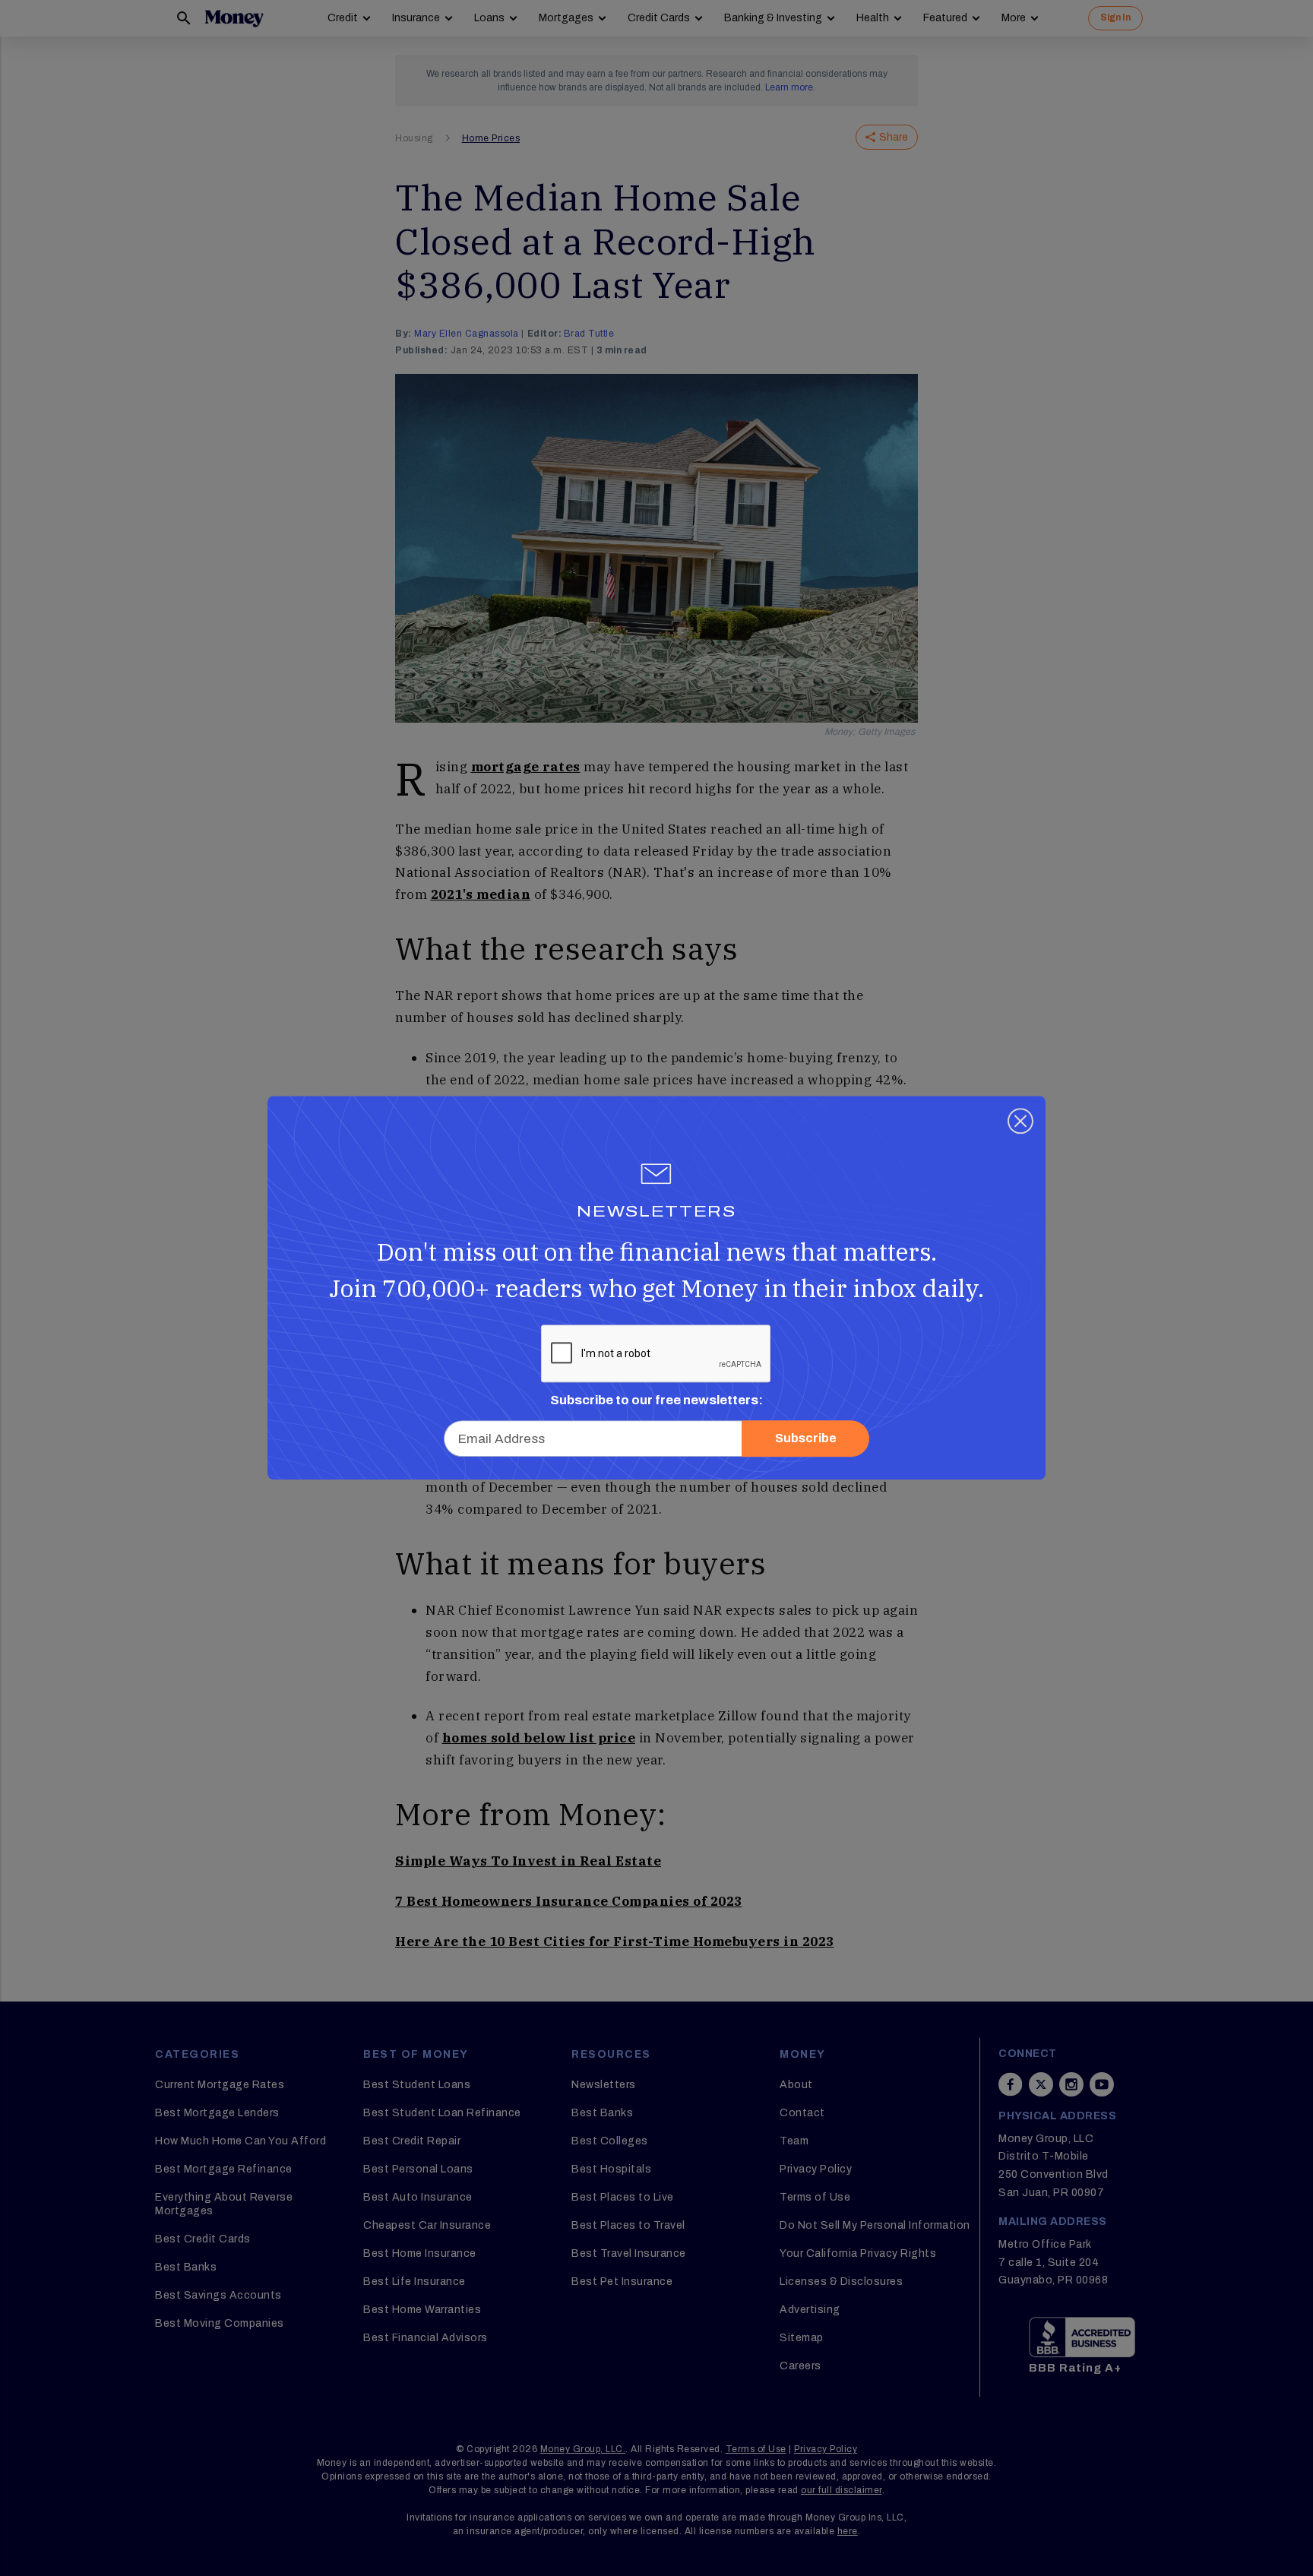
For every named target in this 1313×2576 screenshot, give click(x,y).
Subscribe (806, 1439)
